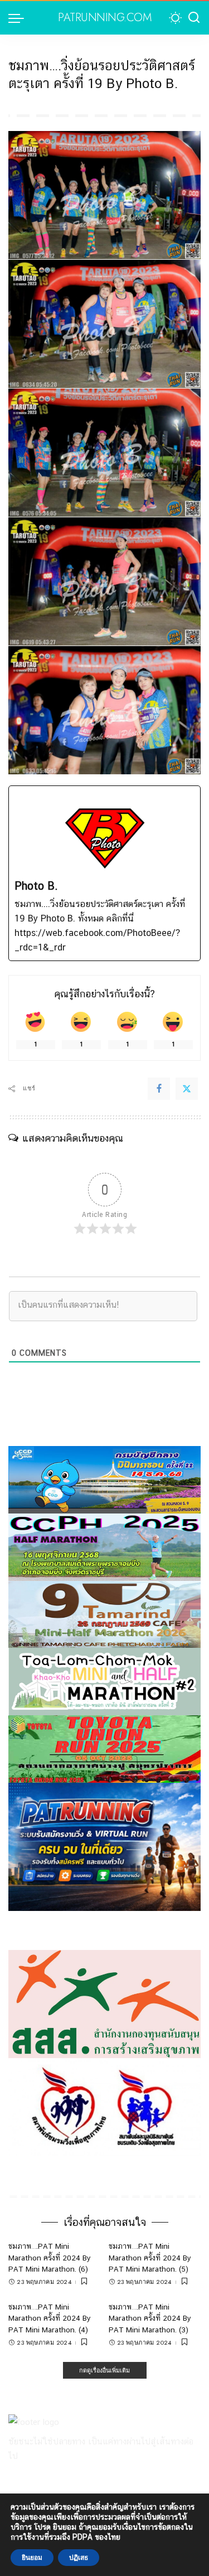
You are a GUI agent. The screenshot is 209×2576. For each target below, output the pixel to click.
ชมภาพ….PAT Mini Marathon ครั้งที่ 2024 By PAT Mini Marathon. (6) (50, 2257)
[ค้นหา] (194, 18)
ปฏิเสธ (79, 2558)
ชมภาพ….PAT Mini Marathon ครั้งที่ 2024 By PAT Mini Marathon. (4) (50, 2318)
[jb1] (104, 1547)
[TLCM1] (104, 1681)
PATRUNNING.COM (104, 18)
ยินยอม (32, 2558)
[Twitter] (187, 1089)
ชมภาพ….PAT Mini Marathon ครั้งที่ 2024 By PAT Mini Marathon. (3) (150, 2318)
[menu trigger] (19, 18)
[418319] (104, 1846)
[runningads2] (104, 2106)
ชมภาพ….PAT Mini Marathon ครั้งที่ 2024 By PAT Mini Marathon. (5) (150, 2257)
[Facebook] (159, 1089)
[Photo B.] (104, 873)
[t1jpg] (104, 1748)
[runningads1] (104, 2003)
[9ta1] (104, 1614)
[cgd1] (104, 1479)
